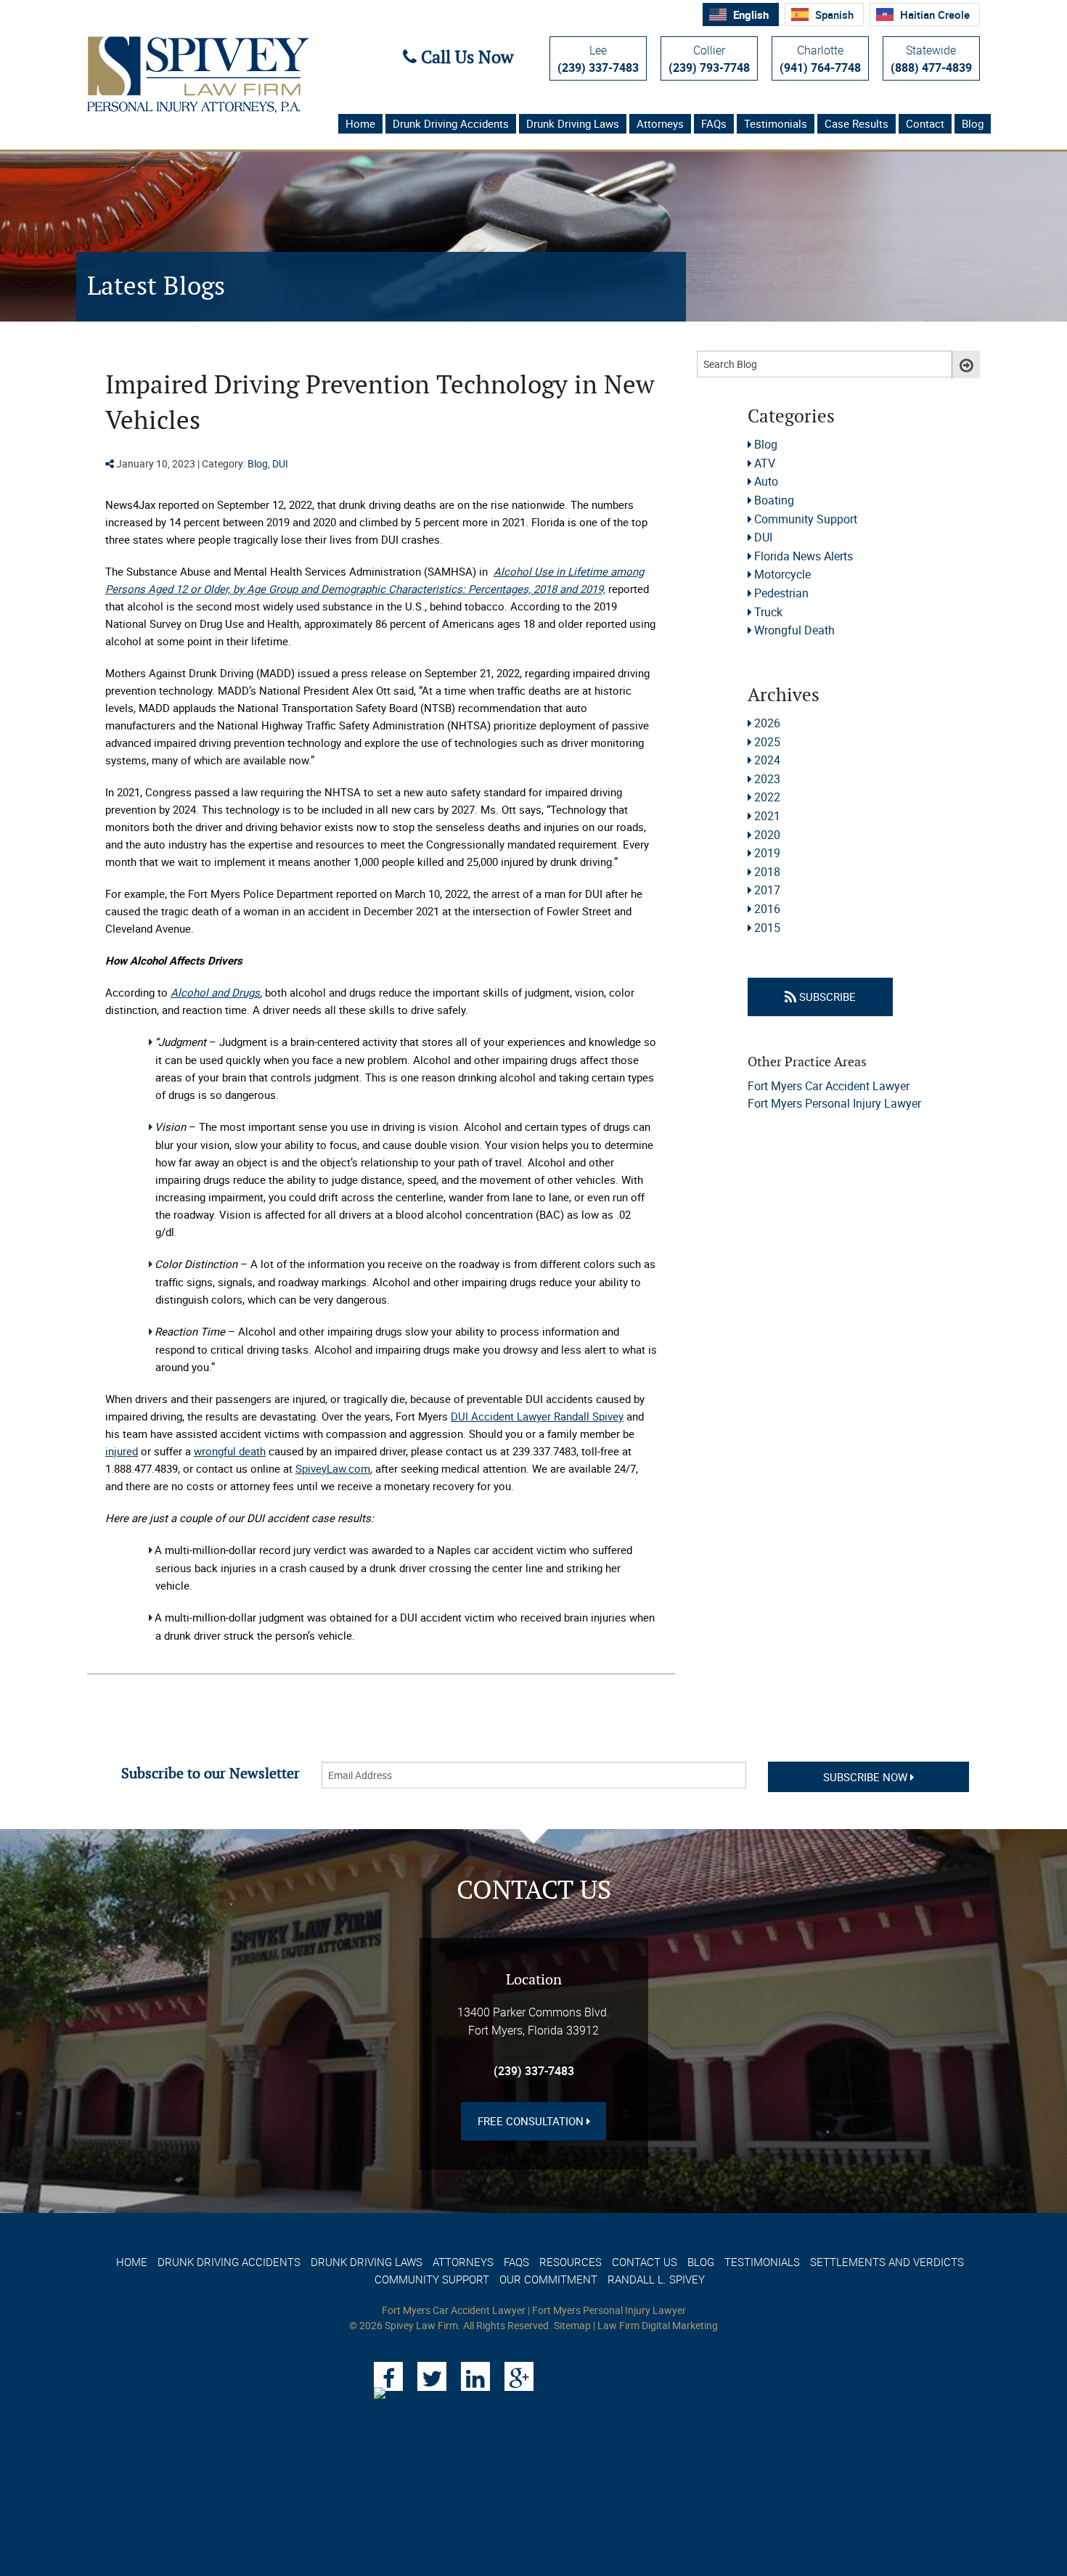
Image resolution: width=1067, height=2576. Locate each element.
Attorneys (660, 123)
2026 (767, 723)
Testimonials (776, 123)
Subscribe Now (867, 1777)
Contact (925, 123)
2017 (767, 890)
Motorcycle (782, 574)
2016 (767, 909)
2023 (767, 779)
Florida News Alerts (804, 556)
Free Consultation (532, 2121)
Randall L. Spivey (656, 2279)
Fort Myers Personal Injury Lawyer (834, 1103)
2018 (767, 872)
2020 (767, 835)
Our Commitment (548, 2279)
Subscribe (826, 997)
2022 (767, 797)
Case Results (857, 123)
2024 (767, 760)
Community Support (806, 519)
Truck (768, 612)
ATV (765, 463)
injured (122, 1451)
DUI (280, 463)
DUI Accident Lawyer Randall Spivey (537, 1416)
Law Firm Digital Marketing (658, 2325)
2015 (767, 928)
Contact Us (645, 2262)
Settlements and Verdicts (887, 2262)
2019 (767, 853)
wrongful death (230, 1451)
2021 (767, 816)
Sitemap (572, 2325)
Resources (571, 2262)
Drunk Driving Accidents (451, 123)
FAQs (714, 123)
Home (360, 123)
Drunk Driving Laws (573, 123)
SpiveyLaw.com (333, 1468)
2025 (767, 742)
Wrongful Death (794, 630)
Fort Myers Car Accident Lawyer (829, 1086)
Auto (766, 481)
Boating (774, 500)
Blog (973, 123)
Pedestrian (781, 593)
